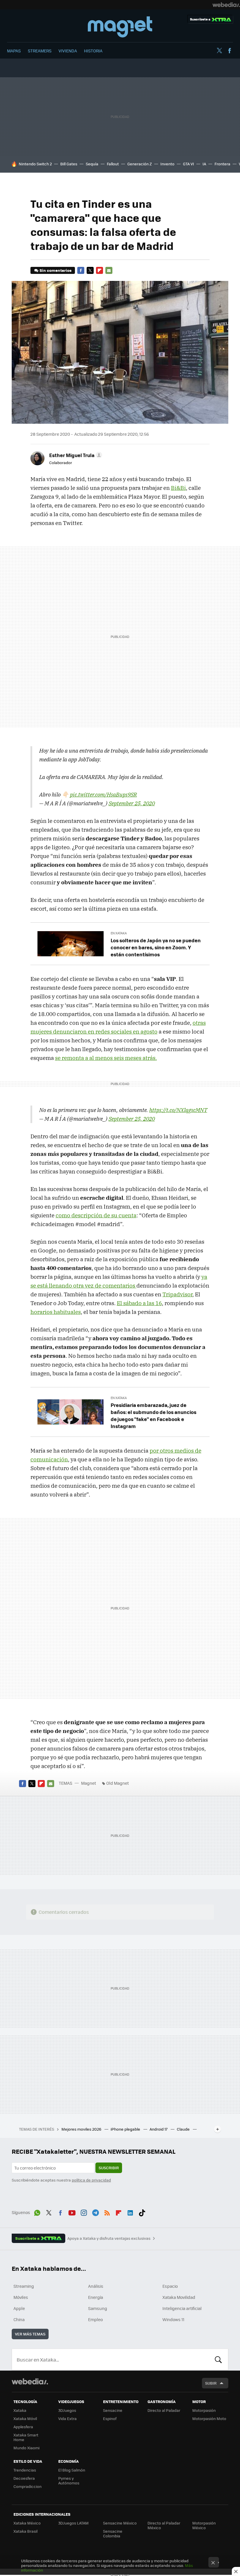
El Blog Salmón (72, 2470)
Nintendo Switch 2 (35, 164)
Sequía (92, 164)
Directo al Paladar (164, 2410)
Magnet (120, 27)
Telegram (95, 2212)
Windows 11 (173, 2319)
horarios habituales (56, 1312)
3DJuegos (67, 2410)
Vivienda (68, 51)
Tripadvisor (177, 1294)
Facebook (229, 51)
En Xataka (119, 933)
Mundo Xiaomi (26, 2448)
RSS (107, 2212)
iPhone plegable (126, 2129)
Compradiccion (28, 2486)
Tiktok (142, 2212)
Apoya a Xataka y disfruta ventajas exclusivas (109, 2238)
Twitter (219, 51)
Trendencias (25, 2470)
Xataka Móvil (25, 2418)
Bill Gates (69, 164)
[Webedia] (226, 5)
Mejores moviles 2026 (82, 2129)
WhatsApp (37, 2212)
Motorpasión (204, 2410)
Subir (211, 2383)
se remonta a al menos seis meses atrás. (106, 1058)
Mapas (14, 51)
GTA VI (188, 164)
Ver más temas (30, 2334)
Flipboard (100, 270)
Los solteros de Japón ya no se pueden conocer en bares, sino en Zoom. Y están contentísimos (156, 947)
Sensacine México (120, 2523)
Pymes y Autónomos (69, 2480)
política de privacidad (91, 2180)
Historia (93, 51)
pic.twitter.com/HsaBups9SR (103, 794)
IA (204, 164)
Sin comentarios (55, 270)
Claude (184, 2129)
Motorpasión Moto (209, 2418)
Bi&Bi (178, 488)
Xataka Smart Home (26, 2437)
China (19, 2319)
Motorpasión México (204, 2525)
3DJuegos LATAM (73, 2523)
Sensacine (113, 2410)
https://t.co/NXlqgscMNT (178, 1110)
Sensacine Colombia (113, 2533)
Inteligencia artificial (182, 2308)
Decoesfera (24, 2478)
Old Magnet (118, 1783)
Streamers (40, 51)
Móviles (21, 2297)
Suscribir (109, 2168)
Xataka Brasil (25, 2531)
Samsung (98, 2308)
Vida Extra (67, 2418)
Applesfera (23, 2427)
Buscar (218, 2359)
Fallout (113, 164)
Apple (19, 2308)
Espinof (110, 2418)
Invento (167, 164)
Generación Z (140, 164)
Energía (96, 2297)
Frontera (222, 164)
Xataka (20, 2410)
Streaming (24, 2286)
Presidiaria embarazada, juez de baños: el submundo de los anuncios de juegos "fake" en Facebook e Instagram (154, 1415)
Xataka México (27, 2523)
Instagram (84, 2212)
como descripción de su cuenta (96, 1215)
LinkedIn (130, 2212)
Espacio (170, 2286)
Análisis (96, 2286)
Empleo (95, 2319)
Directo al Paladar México (164, 2525)
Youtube (72, 2212)
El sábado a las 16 (139, 1303)
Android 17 (159, 2129)
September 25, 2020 (132, 803)
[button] (75, 455)
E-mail (109, 270)
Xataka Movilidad (179, 2297)
